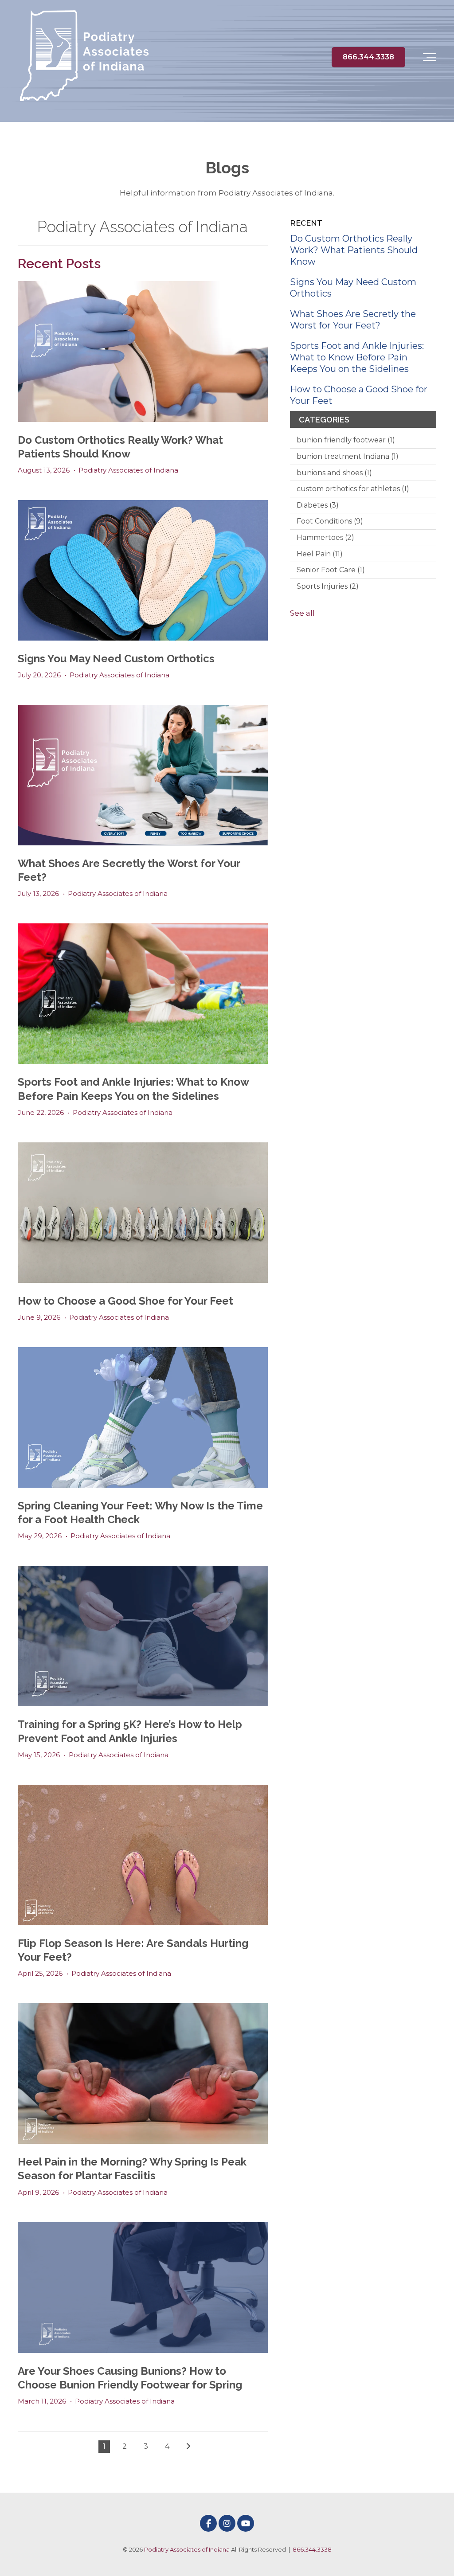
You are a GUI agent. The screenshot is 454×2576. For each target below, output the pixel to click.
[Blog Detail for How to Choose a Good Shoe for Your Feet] (143, 1213)
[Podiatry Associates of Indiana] (84, 57)
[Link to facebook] (208, 2523)
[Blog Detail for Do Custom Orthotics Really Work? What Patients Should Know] (143, 351)
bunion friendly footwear (346, 440)
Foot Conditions (330, 521)
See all (302, 613)
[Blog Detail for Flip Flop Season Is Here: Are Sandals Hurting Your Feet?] (143, 1855)
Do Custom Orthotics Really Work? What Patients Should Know (354, 250)
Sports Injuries (328, 586)
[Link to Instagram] (227, 2523)
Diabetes (318, 505)
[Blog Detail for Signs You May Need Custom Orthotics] (143, 570)
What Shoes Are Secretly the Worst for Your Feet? (353, 320)
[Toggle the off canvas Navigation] (430, 57)
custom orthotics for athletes (353, 489)
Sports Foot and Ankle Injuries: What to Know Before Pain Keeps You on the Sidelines (357, 357)
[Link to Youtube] (246, 2523)
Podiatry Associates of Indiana (128, 470)
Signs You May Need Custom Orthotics (116, 659)
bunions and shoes (334, 473)
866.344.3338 (368, 57)
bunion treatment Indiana (348, 456)
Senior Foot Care (331, 570)
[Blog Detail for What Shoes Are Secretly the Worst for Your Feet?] (143, 775)
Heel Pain (320, 554)
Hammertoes (325, 537)
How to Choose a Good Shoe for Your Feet (125, 1301)
